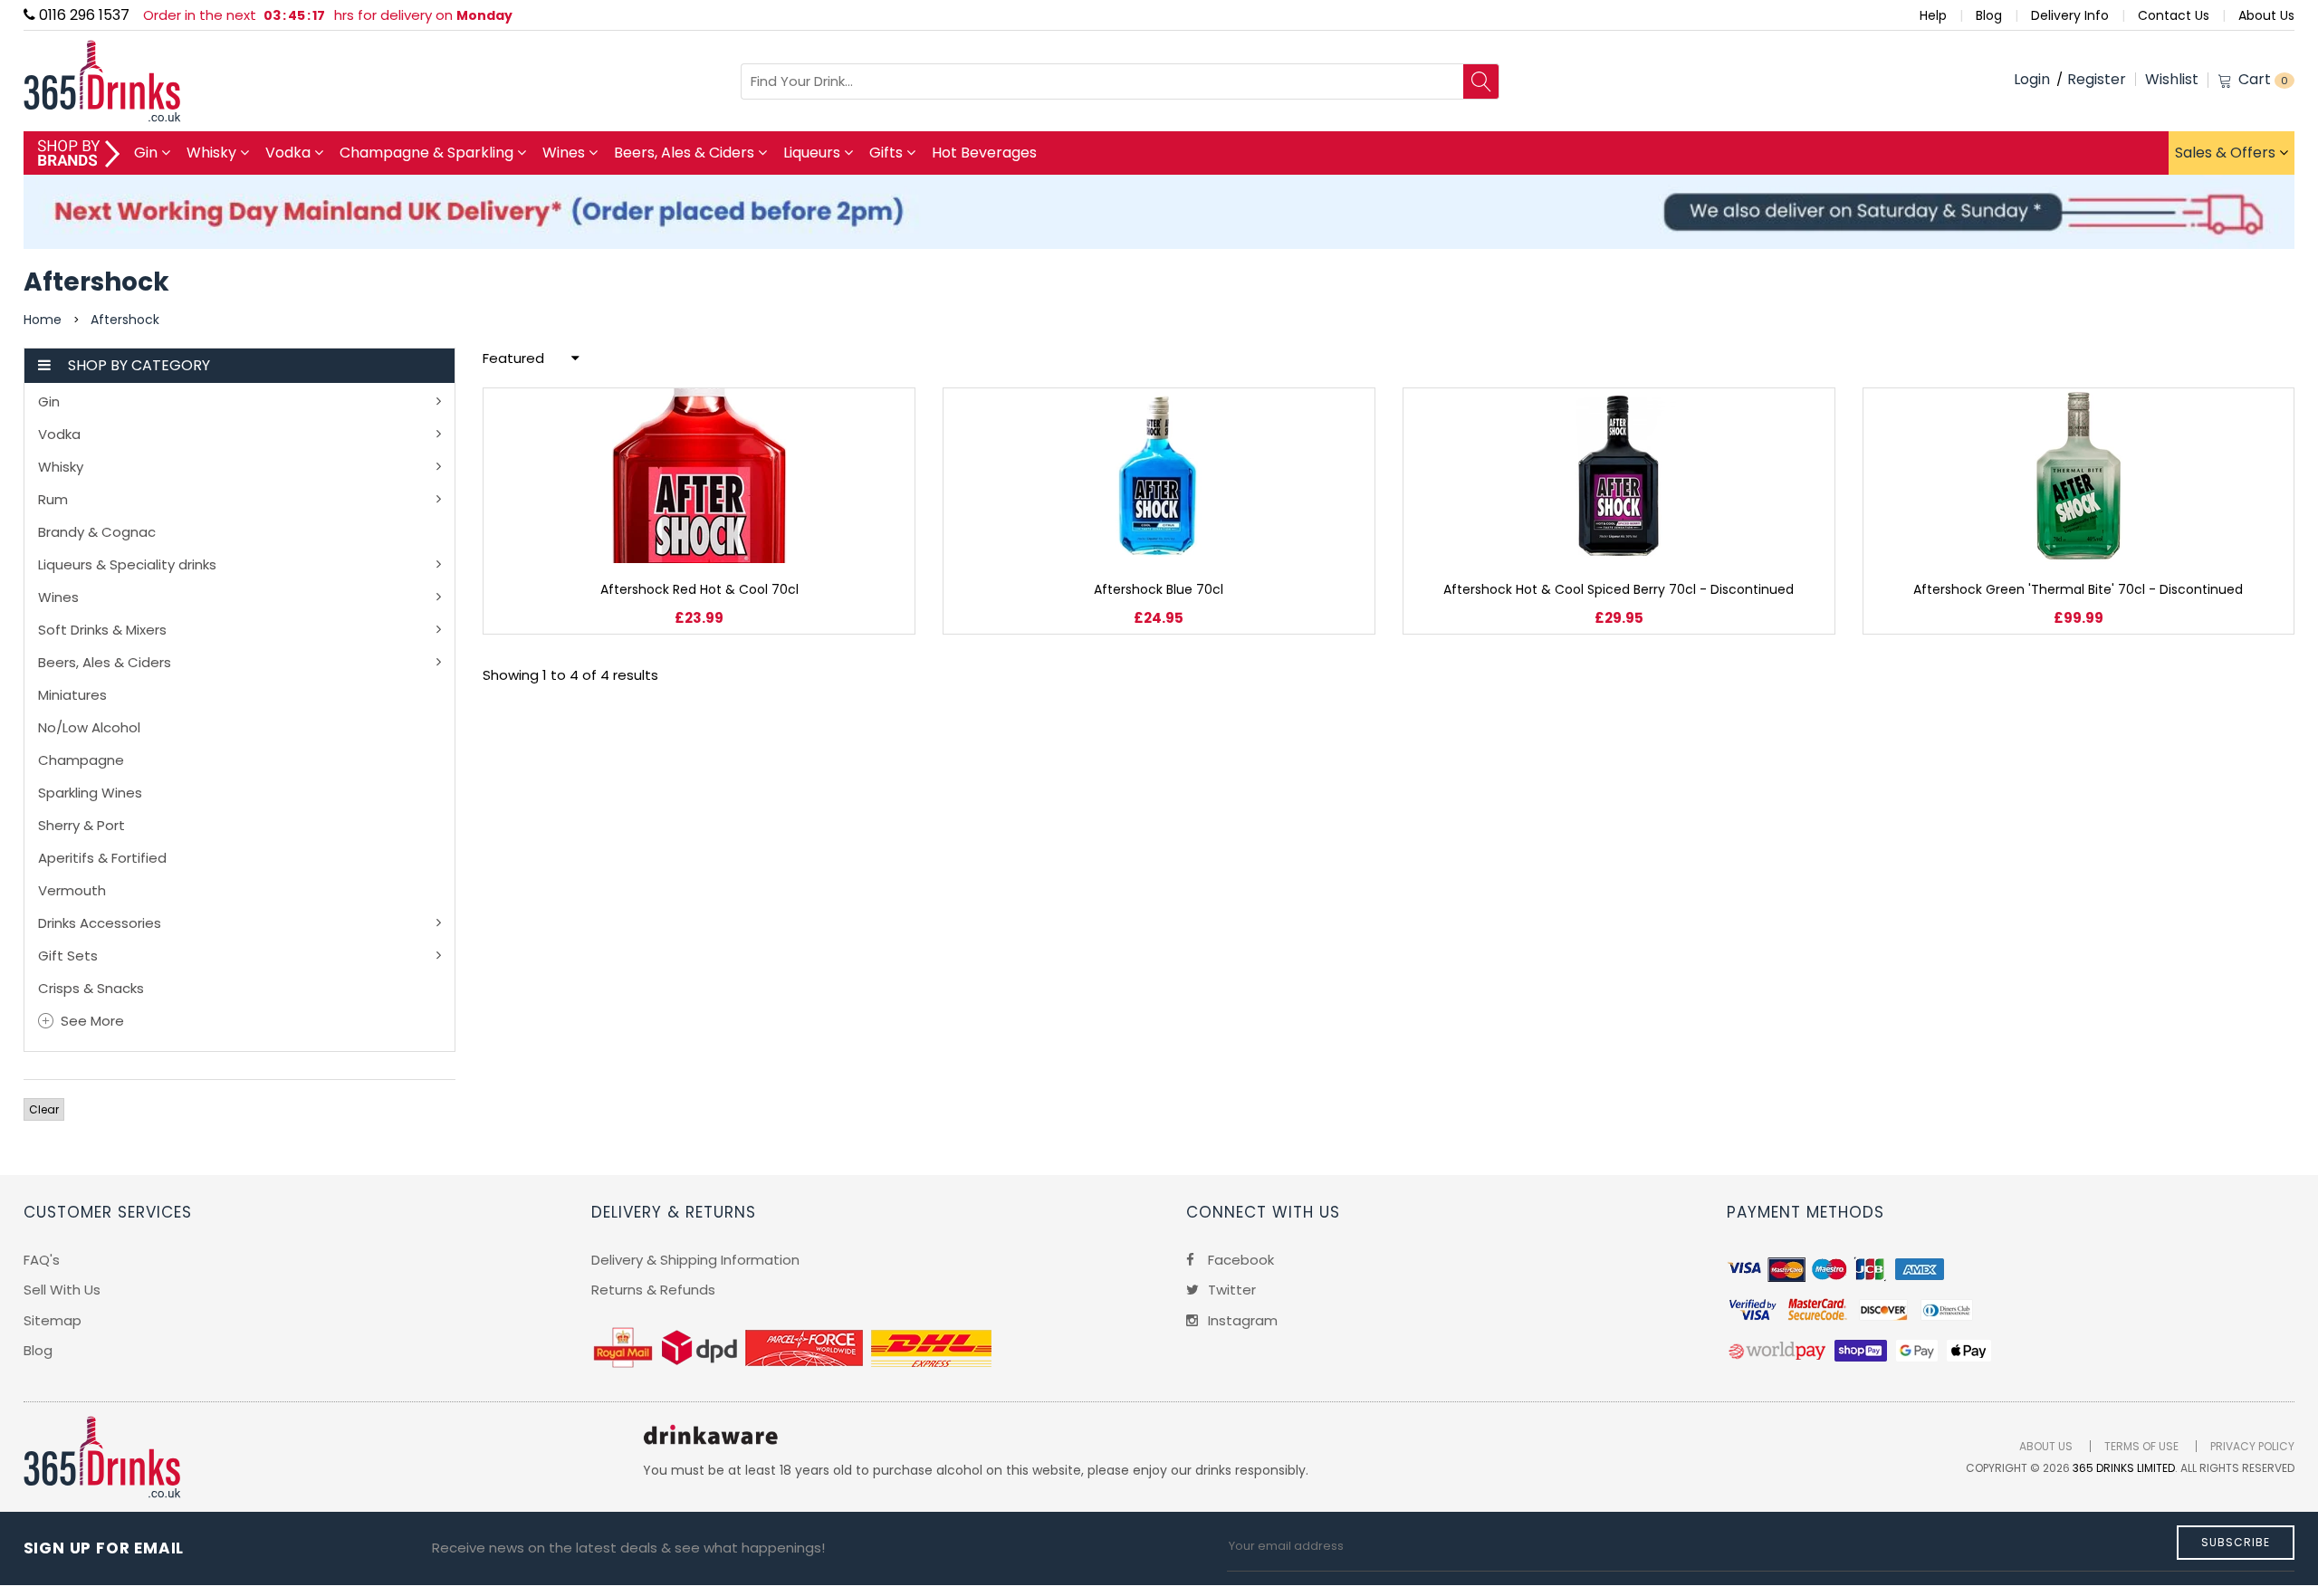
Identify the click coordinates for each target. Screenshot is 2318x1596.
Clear (44, 1109)
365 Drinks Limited (2124, 1468)
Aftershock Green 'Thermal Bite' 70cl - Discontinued (2078, 589)
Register (2097, 79)
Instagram (1241, 1320)
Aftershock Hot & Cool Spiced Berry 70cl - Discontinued (1619, 589)
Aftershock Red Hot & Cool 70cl (699, 589)
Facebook (1239, 1260)
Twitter (1230, 1290)
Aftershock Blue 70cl (1159, 589)
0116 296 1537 (82, 15)
